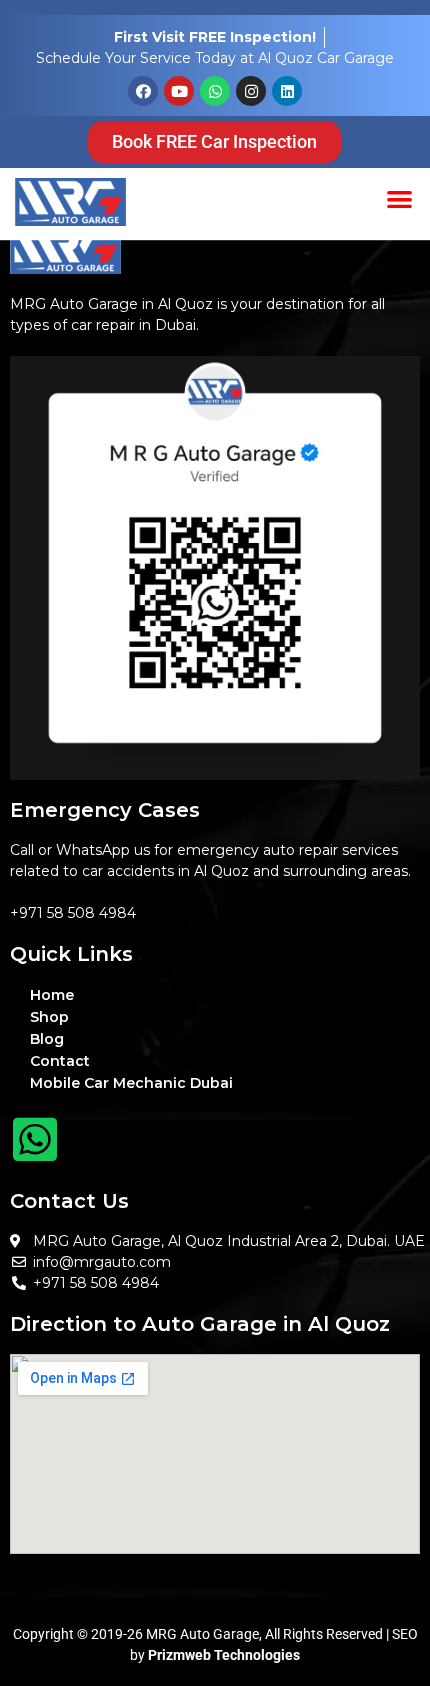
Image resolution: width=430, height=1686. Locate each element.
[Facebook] (143, 91)
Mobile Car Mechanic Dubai (131, 1083)
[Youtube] (179, 91)
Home (52, 995)
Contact (60, 1061)
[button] (400, 198)
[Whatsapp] (215, 91)
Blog (47, 1039)
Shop (49, 1017)
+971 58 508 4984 (73, 913)
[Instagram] (251, 91)
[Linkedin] (287, 91)
